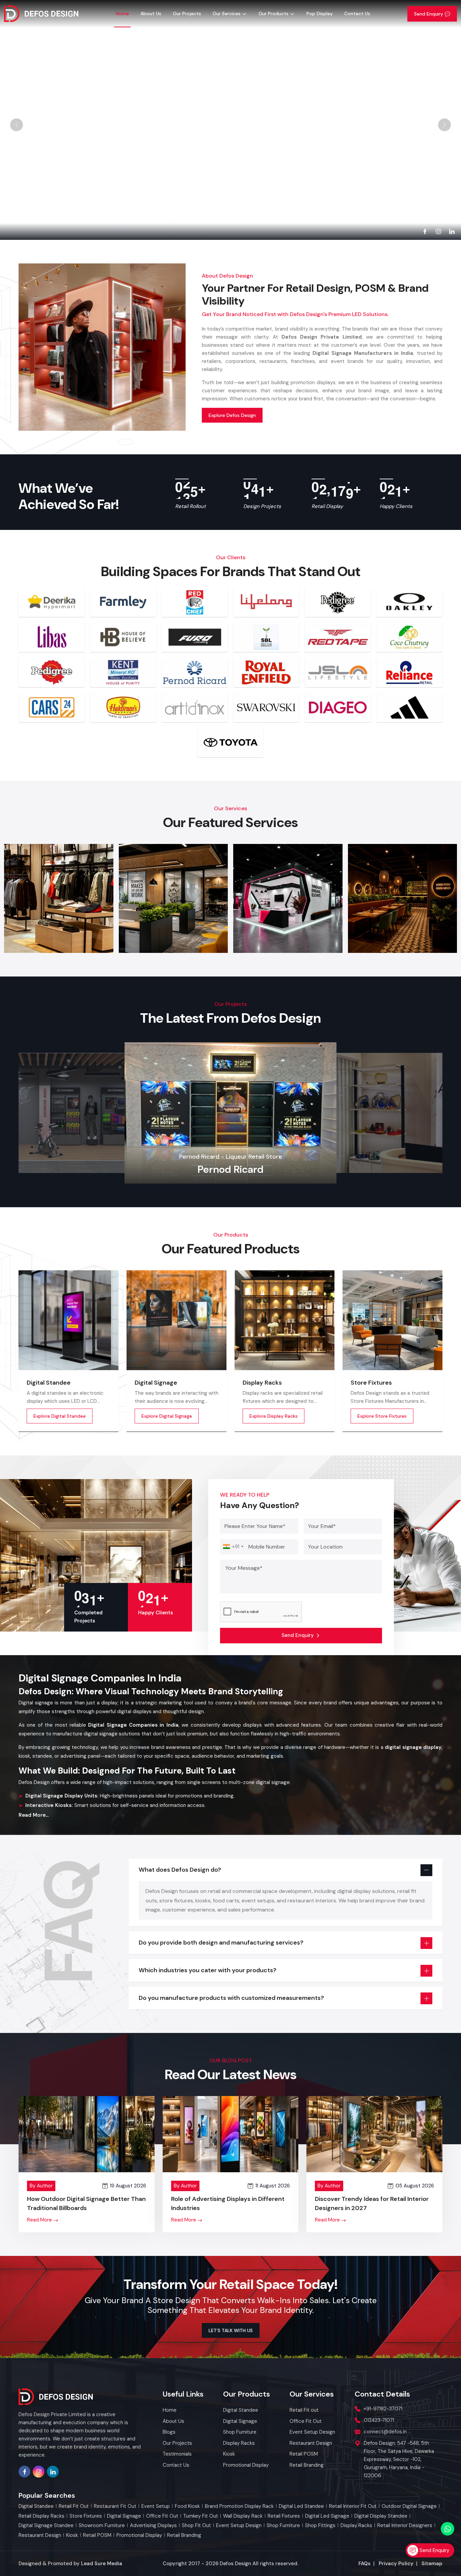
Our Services (227, 13)
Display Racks (262, 1383)
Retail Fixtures (284, 2516)
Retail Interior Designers (405, 2526)
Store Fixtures (371, 1383)
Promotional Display (139, 2535)
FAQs (364, 2564)
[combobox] (233, 1547)
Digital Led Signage (327, 2516)
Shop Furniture (283, 2526)
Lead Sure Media (102, 2564)
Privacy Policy (396, 2564)
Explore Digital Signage (167, 1416)
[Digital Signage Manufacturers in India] (177, 1320)
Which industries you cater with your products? (208, 1970)
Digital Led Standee (301, 2506)
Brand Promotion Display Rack (239, 2506)
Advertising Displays (153, 2526)
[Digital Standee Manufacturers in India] (69, 1320)
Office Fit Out (162, 2516)
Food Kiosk (187, 2506)
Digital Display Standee (381, 2516)
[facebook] (425, 231)
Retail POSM (97, 2535)
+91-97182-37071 (383, 2409)
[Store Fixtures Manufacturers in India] (392, 1320)
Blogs (169, 2432)
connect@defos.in (385, 2432)
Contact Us (357, 13)
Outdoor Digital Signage (409, 2506)
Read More (40, 2220)
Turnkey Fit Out (201, 2516)
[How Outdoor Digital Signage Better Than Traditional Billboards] (87, 2134)
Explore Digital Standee (60, 1416)
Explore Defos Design (232, 415)
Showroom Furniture (102, 2526)
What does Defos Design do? (180, 1870)
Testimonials (177, 2454)
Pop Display (320, 13)
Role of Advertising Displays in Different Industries (228, 2203)
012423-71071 (379, 2420)
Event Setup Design (239, 2526)
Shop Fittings (320, 2526)
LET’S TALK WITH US (231, 2330)
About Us (151, 13)
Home (122, 13)
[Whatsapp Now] (448, 2529)
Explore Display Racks (274, 1416)
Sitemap (432, 2564)
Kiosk (72, 2535)
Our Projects (187, 13)
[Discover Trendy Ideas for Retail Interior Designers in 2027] (374, 2134)
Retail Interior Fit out (353, 2506)
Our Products (274, 13)
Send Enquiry (429, 14)
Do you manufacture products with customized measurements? (231, 1998)
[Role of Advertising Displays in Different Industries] (231, 2134)
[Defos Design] (41, 14)
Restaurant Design (40, 2535)
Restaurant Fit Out (115, 2506)
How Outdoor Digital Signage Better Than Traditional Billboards (86, 2203)
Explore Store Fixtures (382, 1416)
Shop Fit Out (196, 2526)
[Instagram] (438, 231)
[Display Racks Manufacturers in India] (284, 1320)
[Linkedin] (452, 231)
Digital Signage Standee (46, 2526)
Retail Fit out (74, 2506)
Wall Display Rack (243, 2516)
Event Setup (156, 2506)
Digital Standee (49, 1383)
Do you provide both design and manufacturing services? (221, 1943)
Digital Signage (156, 1383)
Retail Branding (184, 2535)
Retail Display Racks (42, 2516)
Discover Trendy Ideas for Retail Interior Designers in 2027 (372, 2203)
